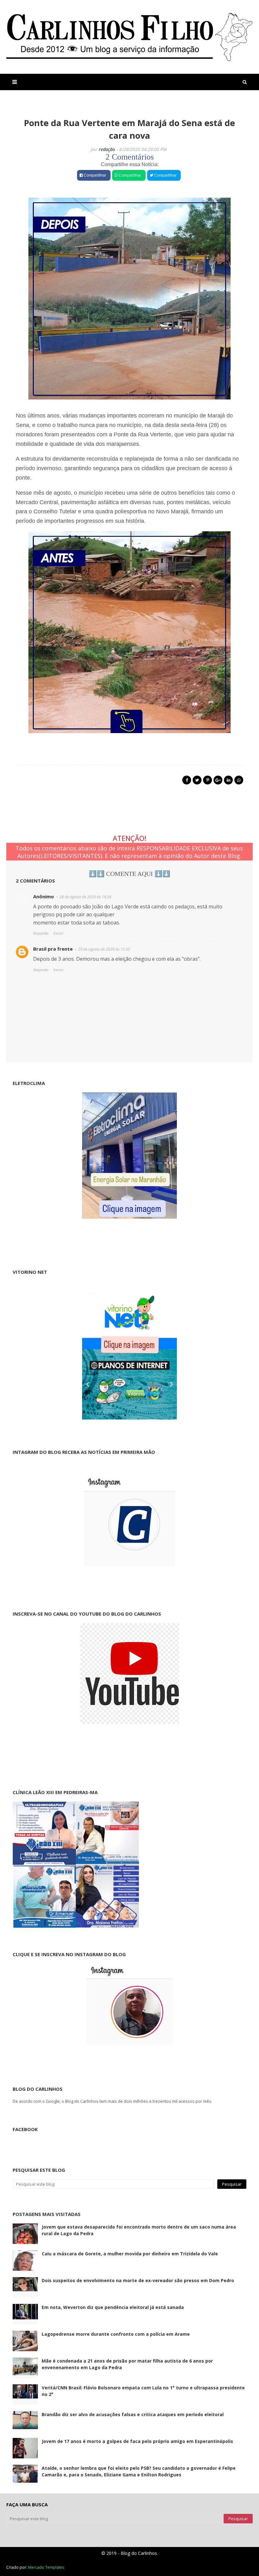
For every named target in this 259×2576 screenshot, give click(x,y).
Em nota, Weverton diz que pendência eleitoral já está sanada (113, 2307)
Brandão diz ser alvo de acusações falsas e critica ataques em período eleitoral (133, 2414)
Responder (41, 933)
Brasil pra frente (53, 949)
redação (107, 149)
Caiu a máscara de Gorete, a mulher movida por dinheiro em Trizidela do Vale (130, 2254)
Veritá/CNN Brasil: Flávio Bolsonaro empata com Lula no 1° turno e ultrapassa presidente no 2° (143, 2391)
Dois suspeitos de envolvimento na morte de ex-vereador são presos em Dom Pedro (138, 2280)
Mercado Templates (46, 2567)
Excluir (58, 933)
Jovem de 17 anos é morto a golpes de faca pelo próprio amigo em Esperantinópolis (137, 2441)
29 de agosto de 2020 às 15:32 (104, 949)
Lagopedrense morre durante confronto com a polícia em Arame (116, 2334)
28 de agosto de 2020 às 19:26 (85, 897)
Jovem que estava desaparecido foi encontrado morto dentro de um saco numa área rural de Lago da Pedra (139, 2230)
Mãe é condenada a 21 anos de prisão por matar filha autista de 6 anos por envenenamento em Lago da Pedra (127, 2364)
